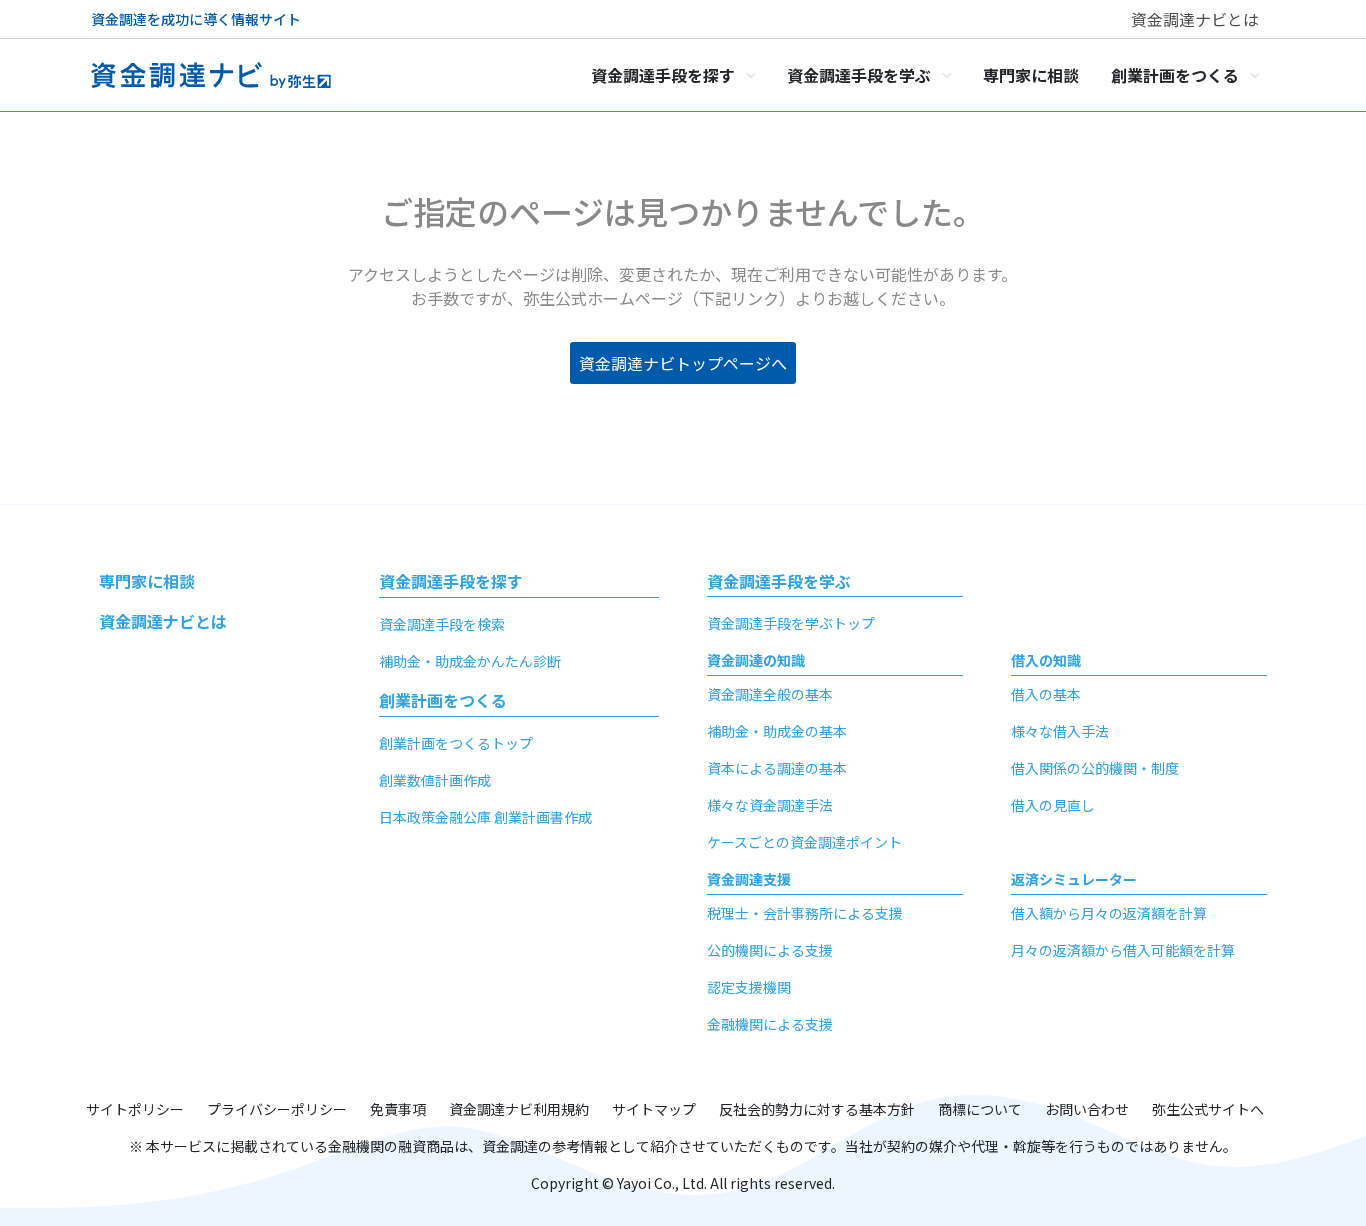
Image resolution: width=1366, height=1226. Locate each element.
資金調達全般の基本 (770, 694)
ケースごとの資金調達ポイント (804, 842)
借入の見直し (1053, 805)
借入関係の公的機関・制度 (1095, 768)
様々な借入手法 (1060, 731)
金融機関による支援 (770, 1024)
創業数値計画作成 (435, 780)
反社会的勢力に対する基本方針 (817, 1109)
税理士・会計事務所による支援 (805, 913)
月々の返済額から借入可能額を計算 (1123, 950)
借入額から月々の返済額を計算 (1109, 913)
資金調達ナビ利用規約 (519, 1109)
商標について (980, 1109)
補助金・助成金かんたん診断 (470, 661)
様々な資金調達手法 (770, 805)
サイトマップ (654, 1109)
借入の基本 (1046, 694)
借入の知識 (1046, 660)
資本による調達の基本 (777, 768)
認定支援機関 (749, 987)
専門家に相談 (147, 581)
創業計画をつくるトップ (456, 743)
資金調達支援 (749, 879)
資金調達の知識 (756, 660)
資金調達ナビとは (1195, 19)
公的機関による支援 (770, 950)
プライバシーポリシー (277, 1109)
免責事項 (398, 1109)
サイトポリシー (135, 1109)
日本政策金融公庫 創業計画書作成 (485, 817)
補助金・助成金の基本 (777, 731)
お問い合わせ (1087, 1109)
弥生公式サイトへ (1208, 1109)
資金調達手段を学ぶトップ (791, 623)
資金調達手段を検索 (442, 624)
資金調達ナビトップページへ (683, 363)
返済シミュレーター (1074, 879)
